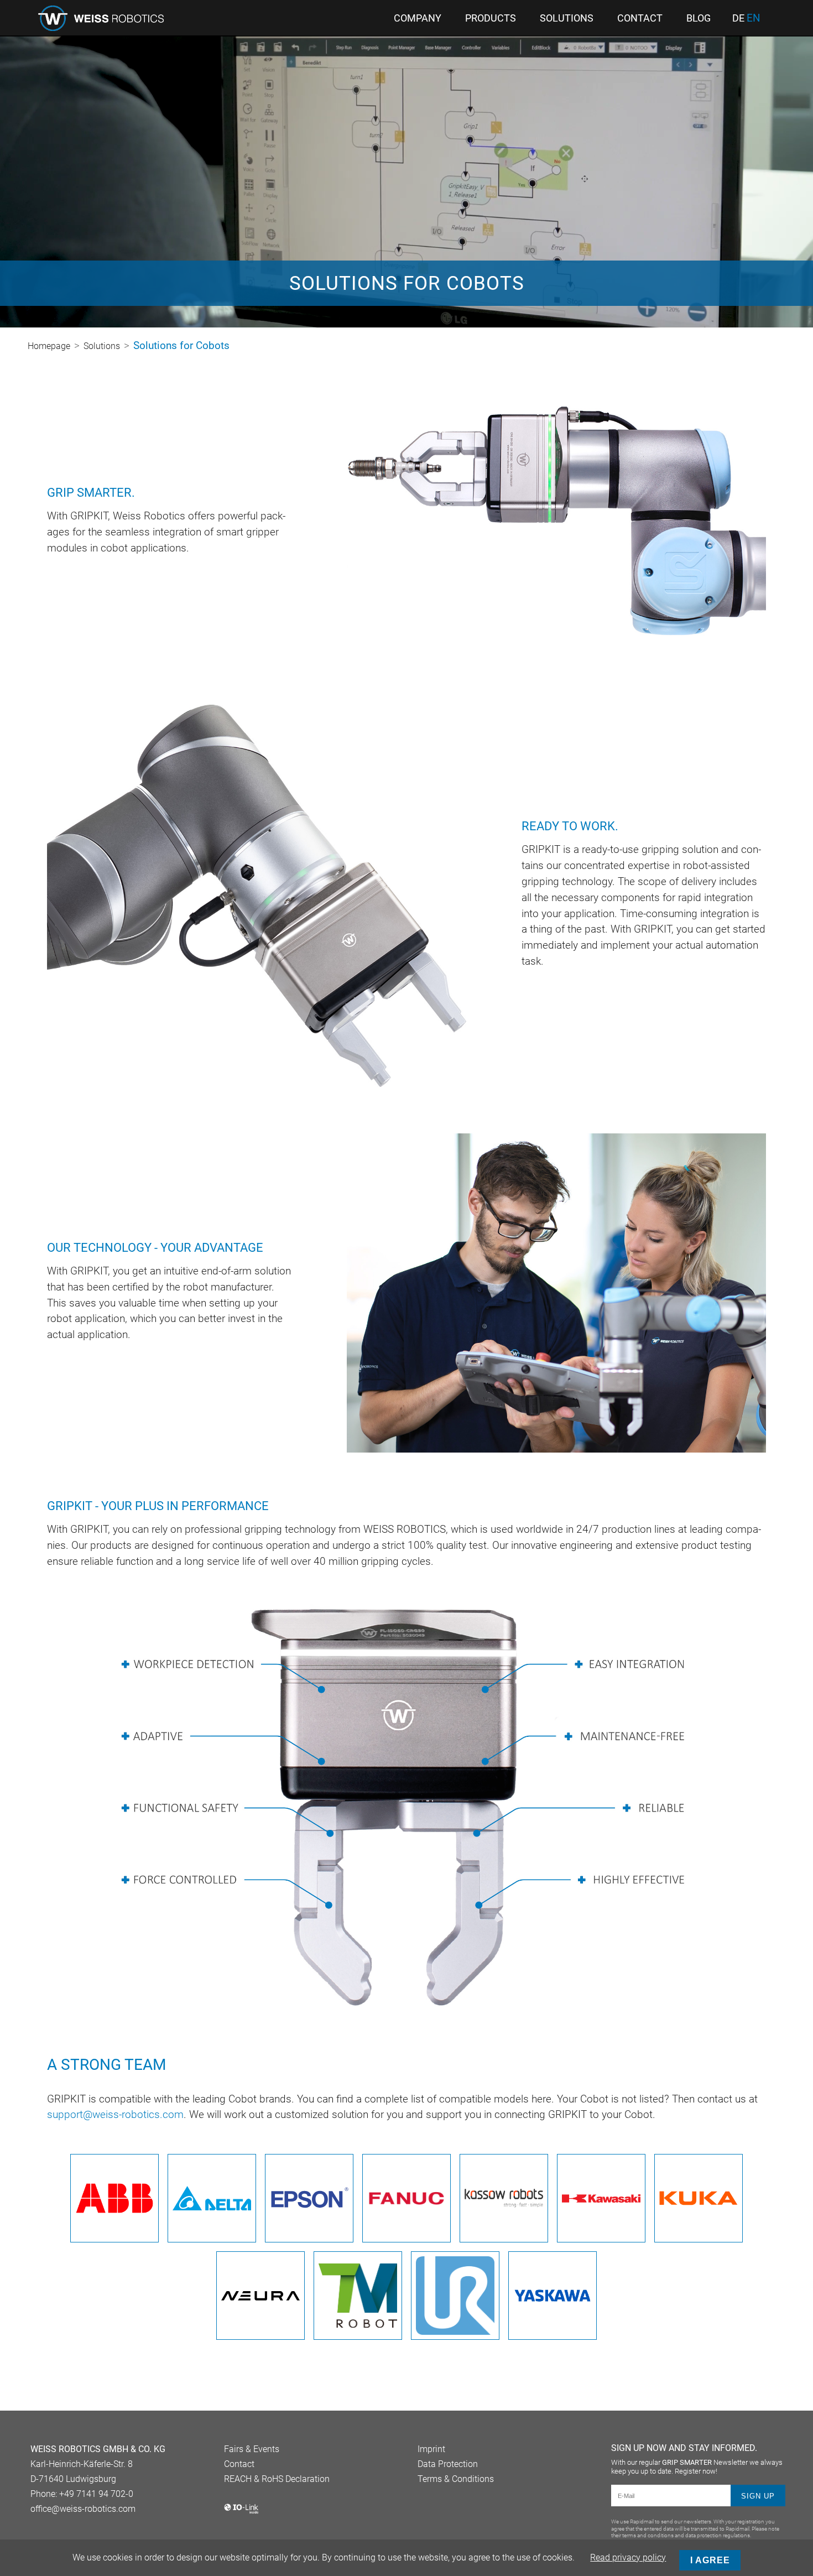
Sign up (758, 2496)
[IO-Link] (241, 2512)
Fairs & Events (252, 2449)
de (739, 18)
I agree (710, 2560)
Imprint (431, 2449)
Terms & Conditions (456, 2479)
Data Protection (448, 2464)
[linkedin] (36, 2537)
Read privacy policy (628, 2557)
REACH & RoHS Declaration (277, 2479)
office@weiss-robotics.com (83, 2509)
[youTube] (54, 2537)
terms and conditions (648, 2535)
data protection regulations (718, 2535)
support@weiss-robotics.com (115, 2114)
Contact (239, 2464)
